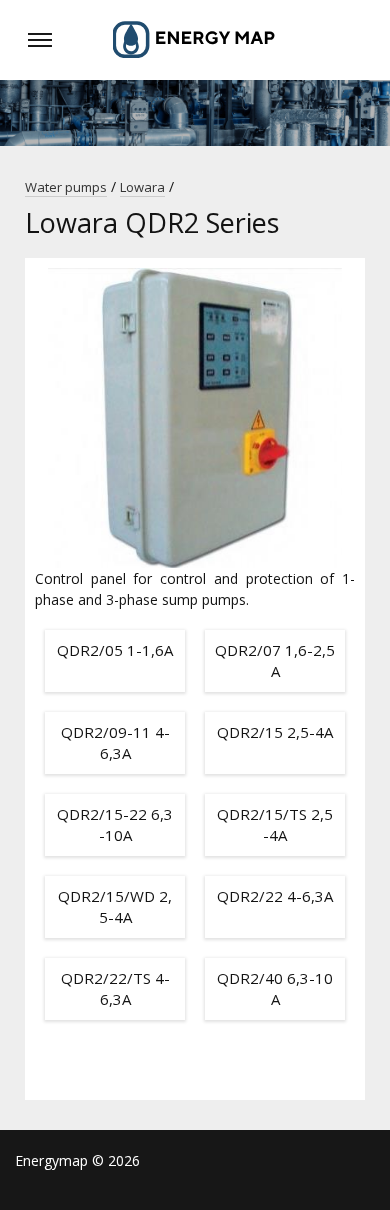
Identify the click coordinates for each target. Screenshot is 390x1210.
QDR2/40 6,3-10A (275, 988)
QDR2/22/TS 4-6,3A (115, 988)
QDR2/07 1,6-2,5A (275, 660)
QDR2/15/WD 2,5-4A (115, 906)
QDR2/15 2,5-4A (275, 732)
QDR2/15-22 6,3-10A (115, 824)
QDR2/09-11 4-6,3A (115, 742)
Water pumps (66, 187)
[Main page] (195, 40)
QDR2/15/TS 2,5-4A (275, 824)
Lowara (142, 187)
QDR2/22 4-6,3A (275, 896)
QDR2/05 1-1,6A (115, 650)
